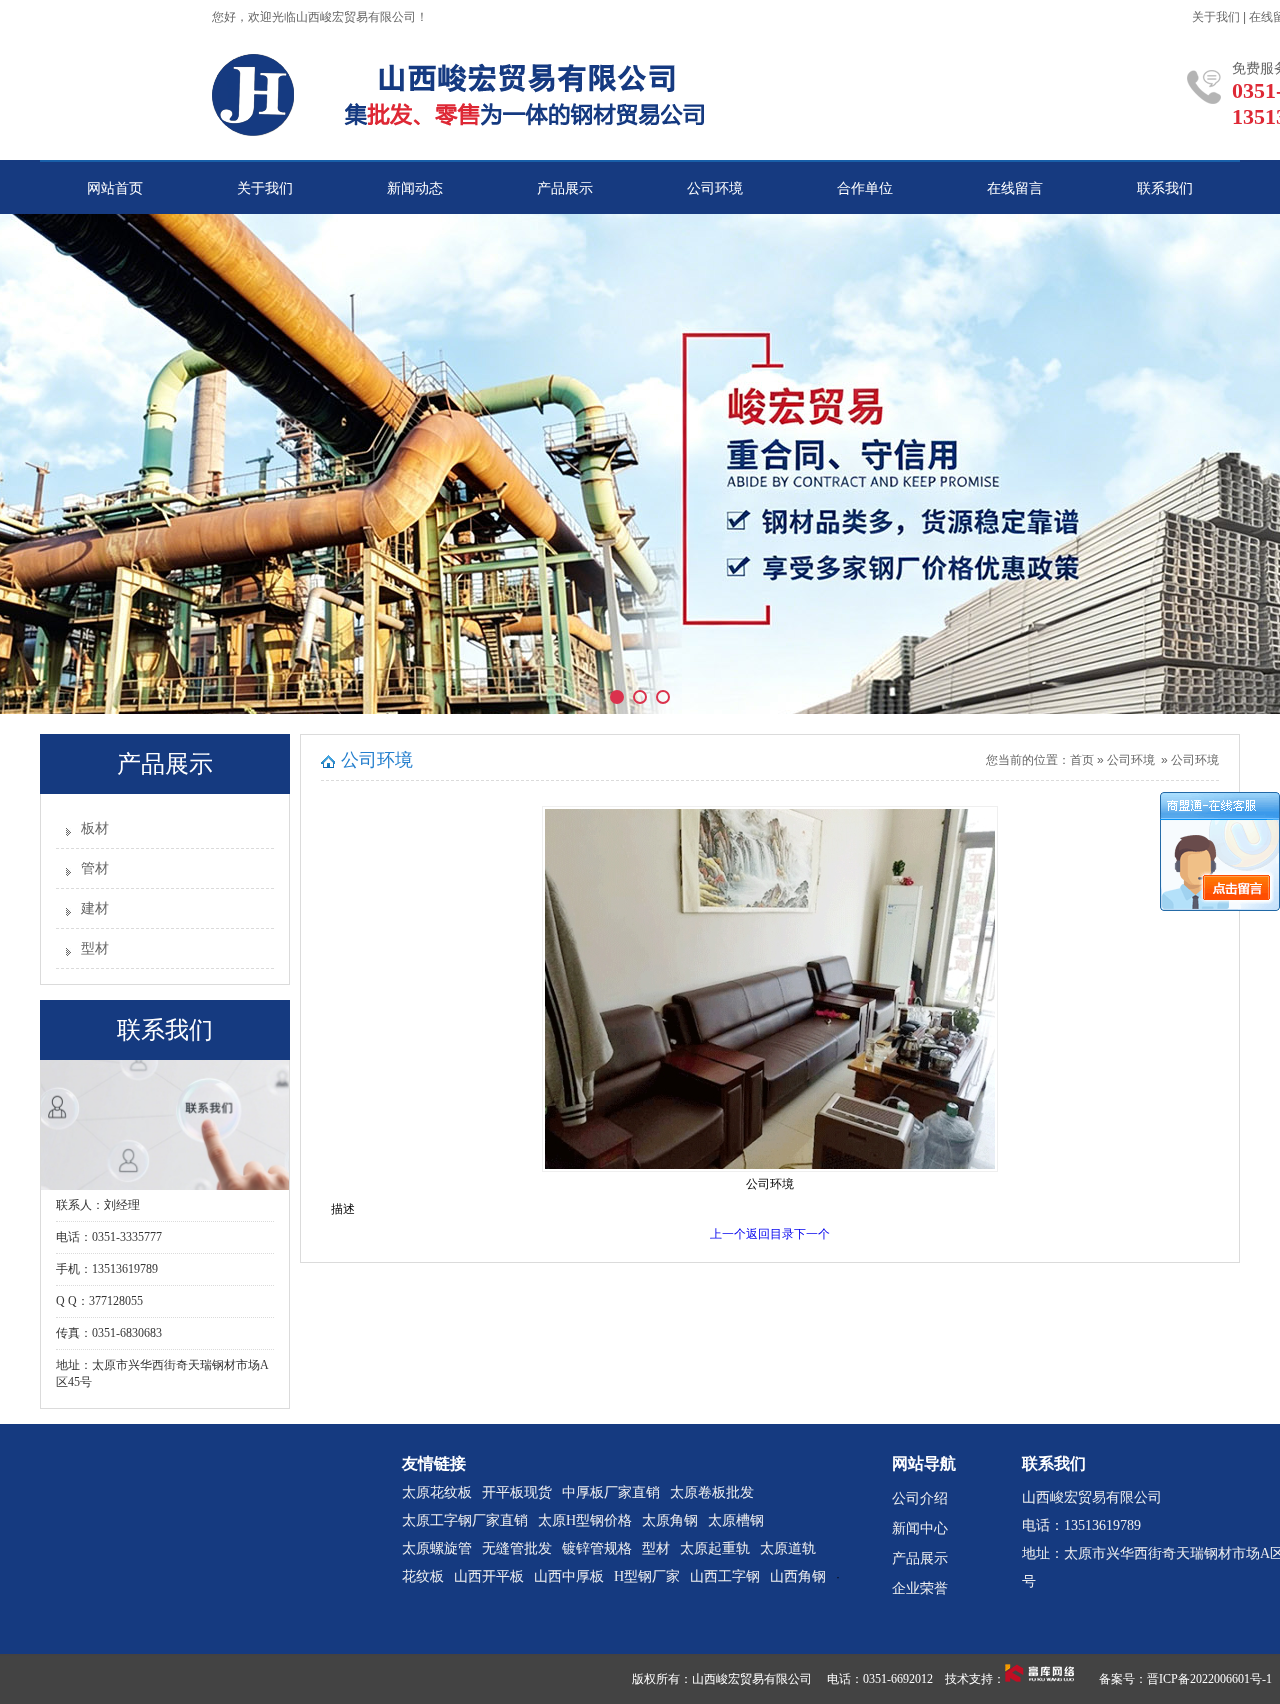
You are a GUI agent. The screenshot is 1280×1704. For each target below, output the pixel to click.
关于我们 (1216, 17)
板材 (95, 828)
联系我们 (1165, 188)
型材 (95, 948)
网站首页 (115, 188)
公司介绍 (920, 1498)
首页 (1082, 760)
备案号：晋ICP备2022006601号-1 (1185, 1679)
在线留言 (1015, 188)
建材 (95, 908)
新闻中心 (920, 1528)
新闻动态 (415, 188)
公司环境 (715, 188)
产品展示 (565, 188)
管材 (95, 868)
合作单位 (865, 188)
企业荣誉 (920, 1588)
